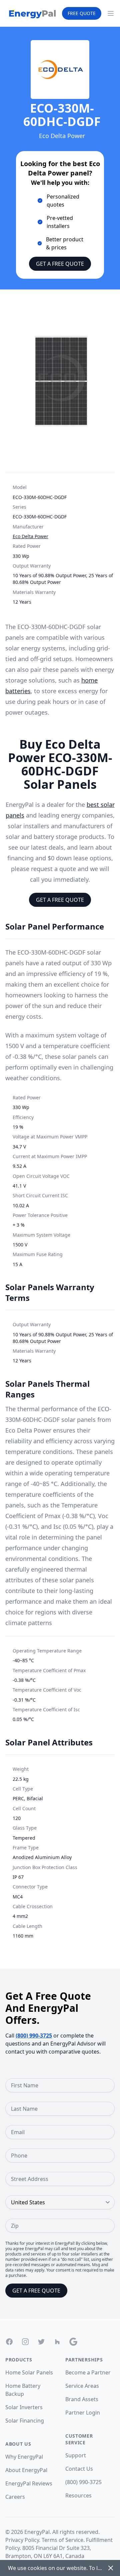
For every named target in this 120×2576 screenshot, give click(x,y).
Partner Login (83, 2413)
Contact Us (79, 2469)
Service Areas (82, 2386)
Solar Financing (25, 2421)
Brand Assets (82, 2399)
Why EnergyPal (24, 2457)
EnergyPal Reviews (29, 2483)
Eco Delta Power (30, 536)
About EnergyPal (26, 2470)
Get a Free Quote (60, 264)
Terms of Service (62, 2540)
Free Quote (82, 13)
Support (76, 2455)
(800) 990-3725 (34, 2036)
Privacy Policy (22, 2540)
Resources (78, 2495)
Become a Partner (88, 2372)
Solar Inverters (24, 2407)
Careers (15, 2497)
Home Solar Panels (29, 2372)
